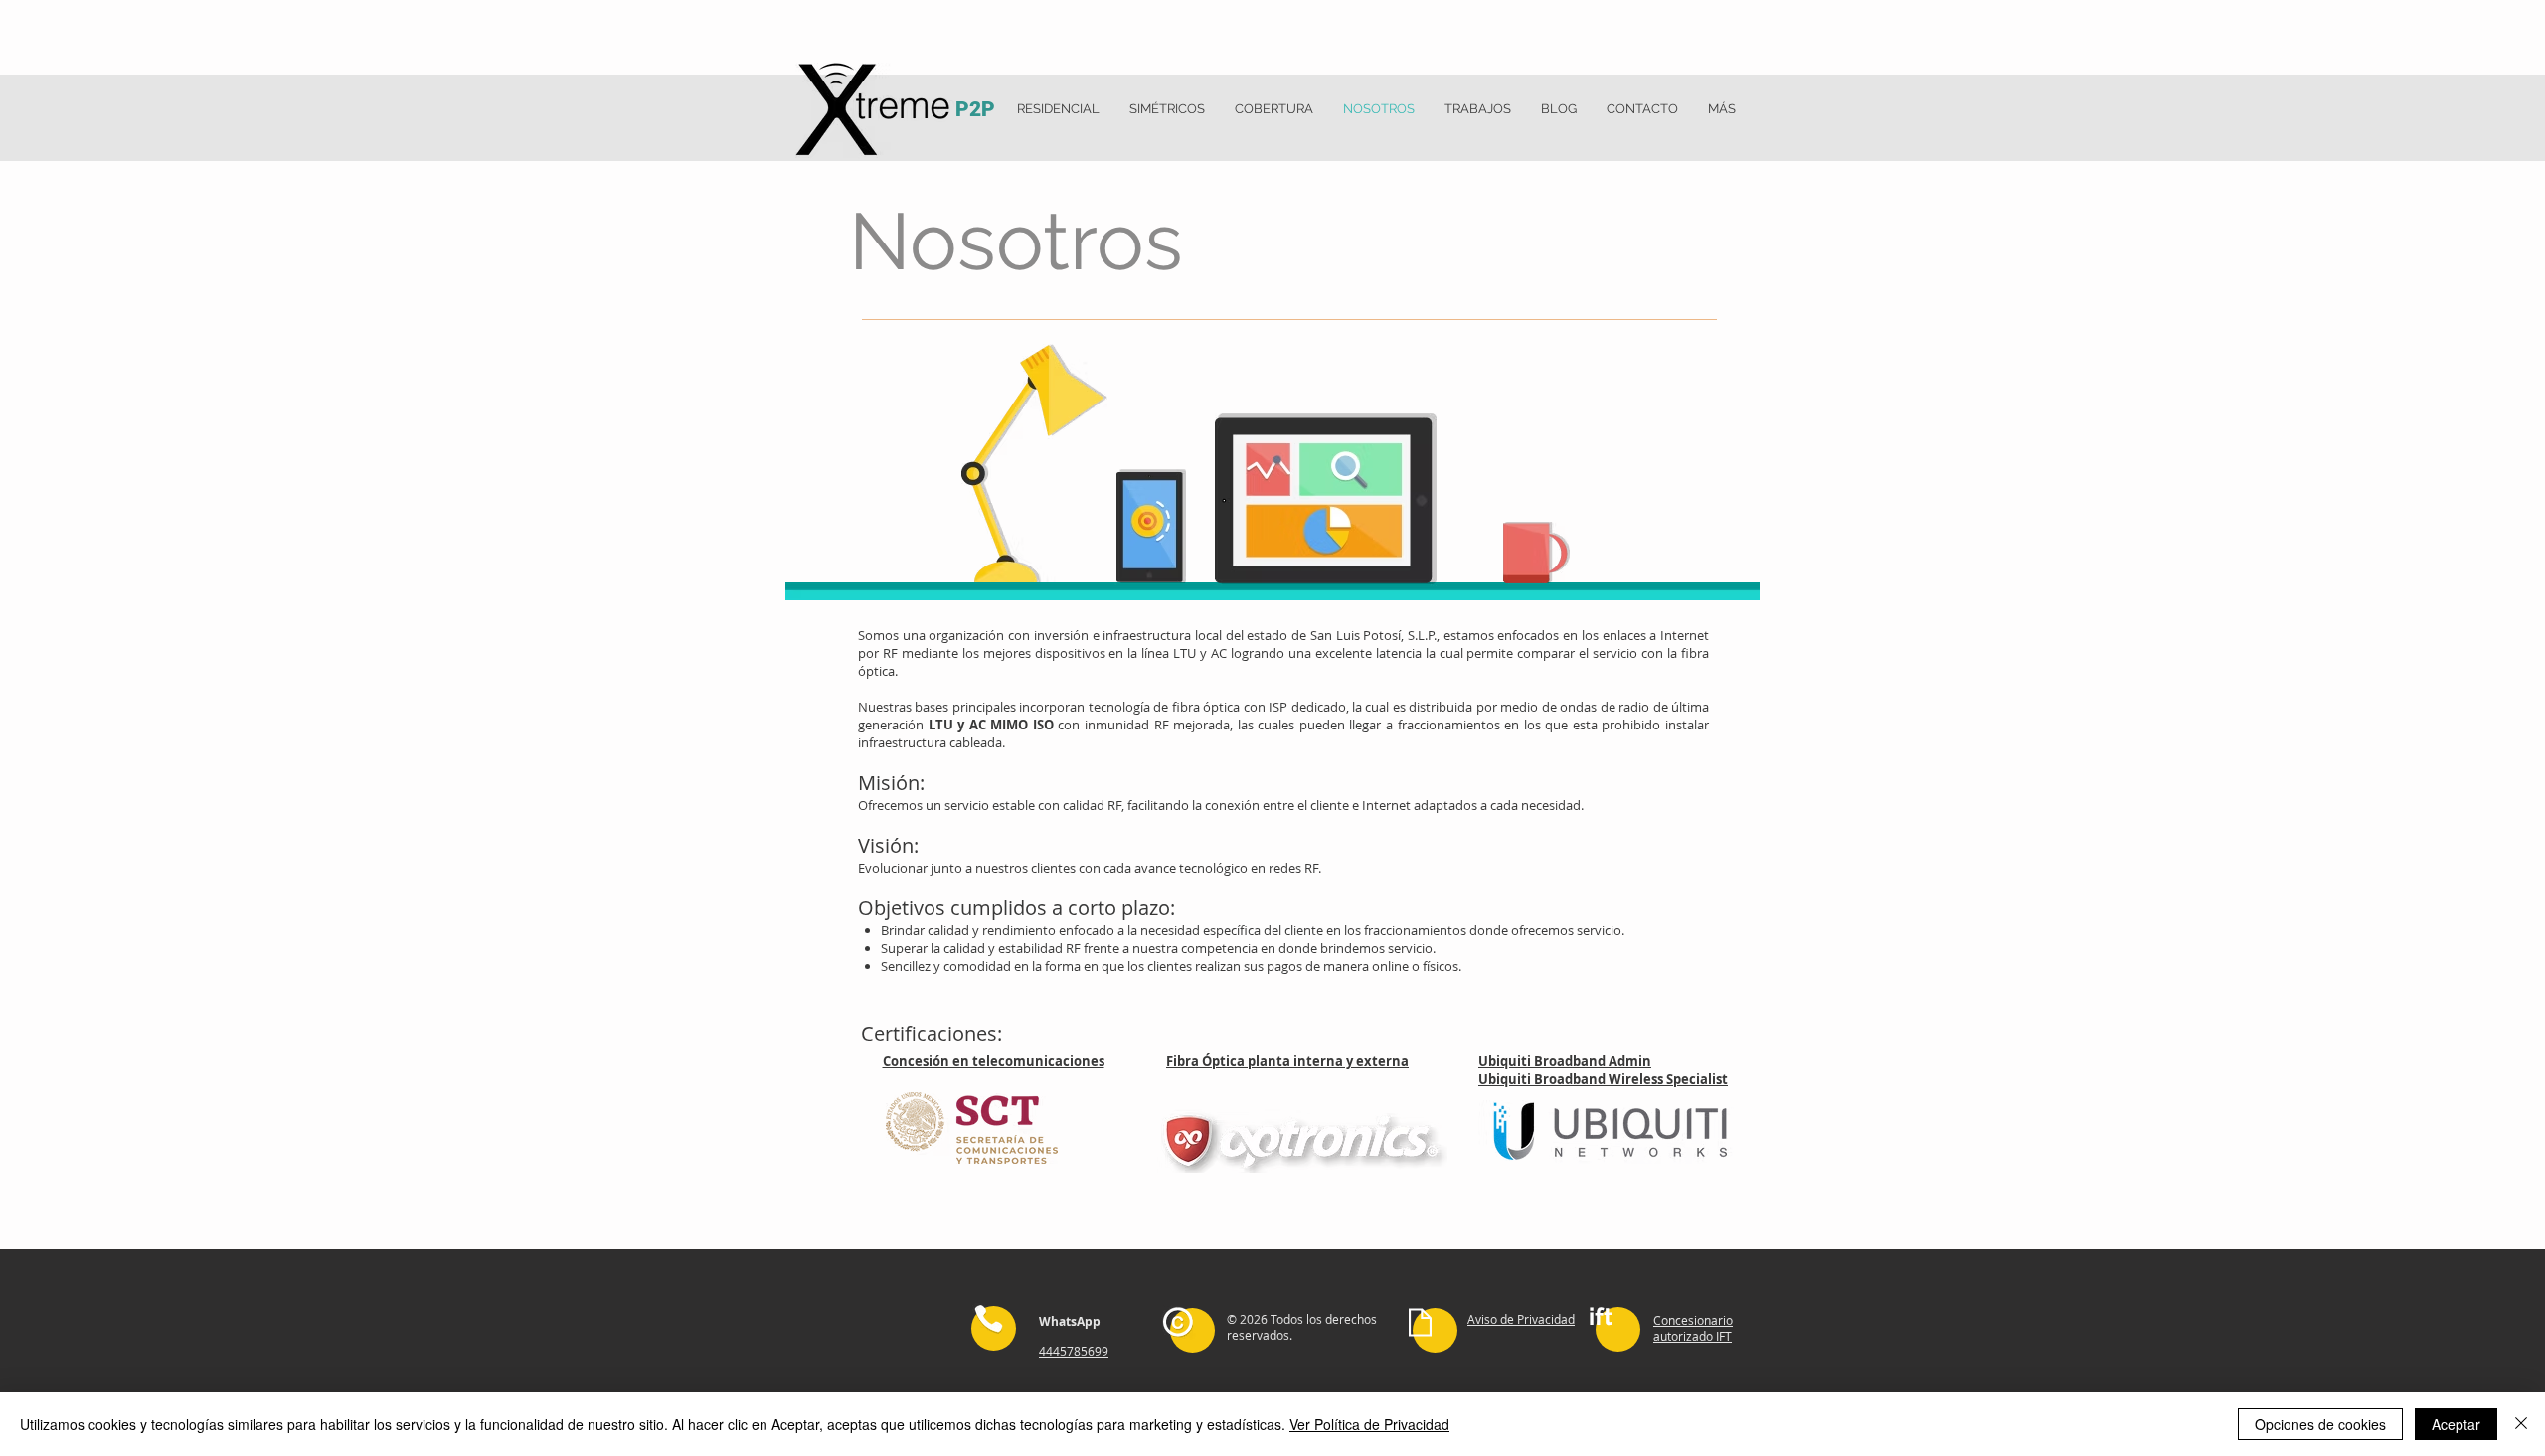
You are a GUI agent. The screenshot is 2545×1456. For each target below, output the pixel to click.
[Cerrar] (2521, 1424)
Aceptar (2456, 1424)
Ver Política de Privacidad (1369, 1424)
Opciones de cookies (2320, 1424)
